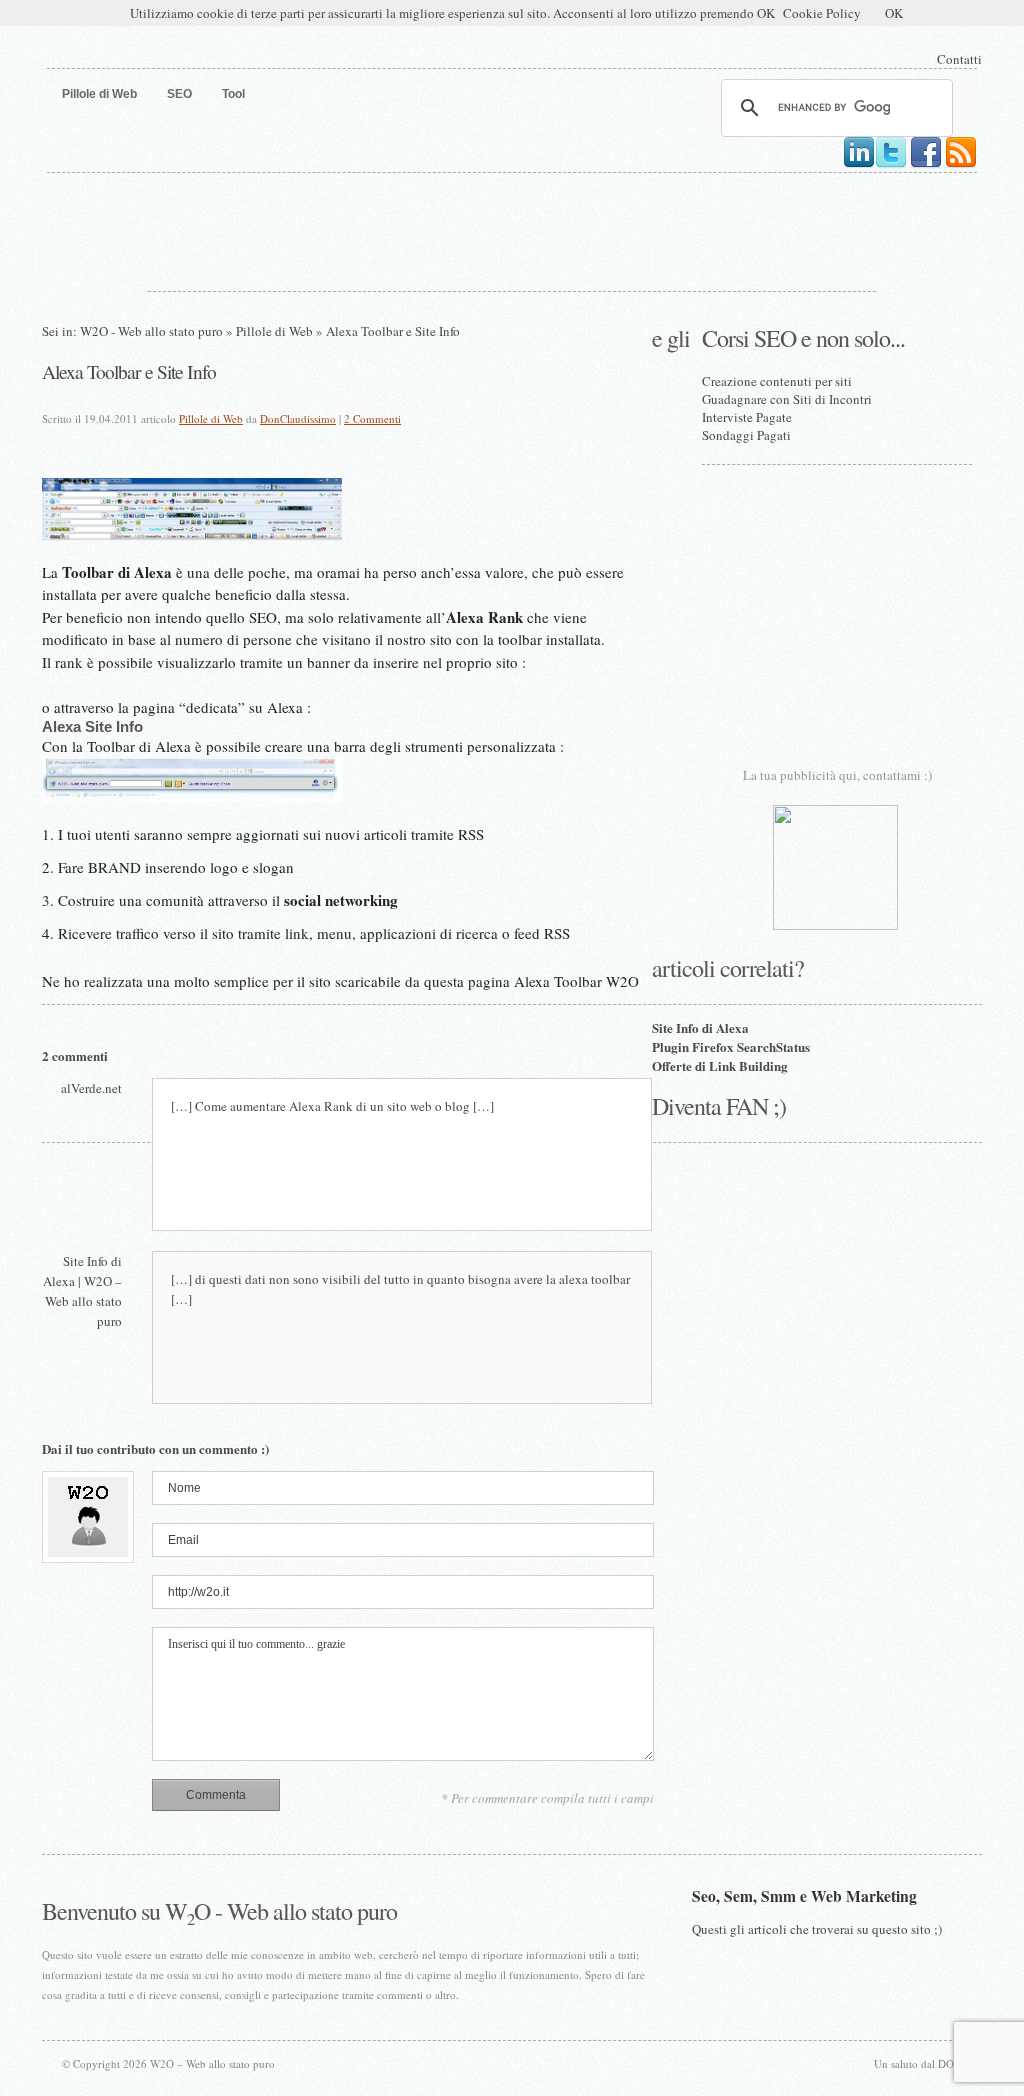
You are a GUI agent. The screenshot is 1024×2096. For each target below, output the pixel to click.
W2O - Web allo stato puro (151, 331)
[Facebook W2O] (926, 165)
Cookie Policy (822, 13)
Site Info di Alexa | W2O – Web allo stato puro (82, 1291)
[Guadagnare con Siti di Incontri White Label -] (835, 925)
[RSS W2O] (961, 165)
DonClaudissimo (298, 418)
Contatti (959, 59)
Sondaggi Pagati (746, 435)
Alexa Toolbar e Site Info (129, 371)
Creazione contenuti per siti (777, 381)
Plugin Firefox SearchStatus (731, 1046)
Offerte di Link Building (720, 1065)
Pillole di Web (274, 331)
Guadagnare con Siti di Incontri (787, 399)
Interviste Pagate (747, 417)
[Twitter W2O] (891, 165)
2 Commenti (372, 418)
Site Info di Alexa (700, 1027)
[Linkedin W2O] (859, 165)
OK (894, 13)
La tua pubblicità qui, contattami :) (837, 775)
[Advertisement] (512, 228)
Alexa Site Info (92, 726)
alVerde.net (91, 1088)
